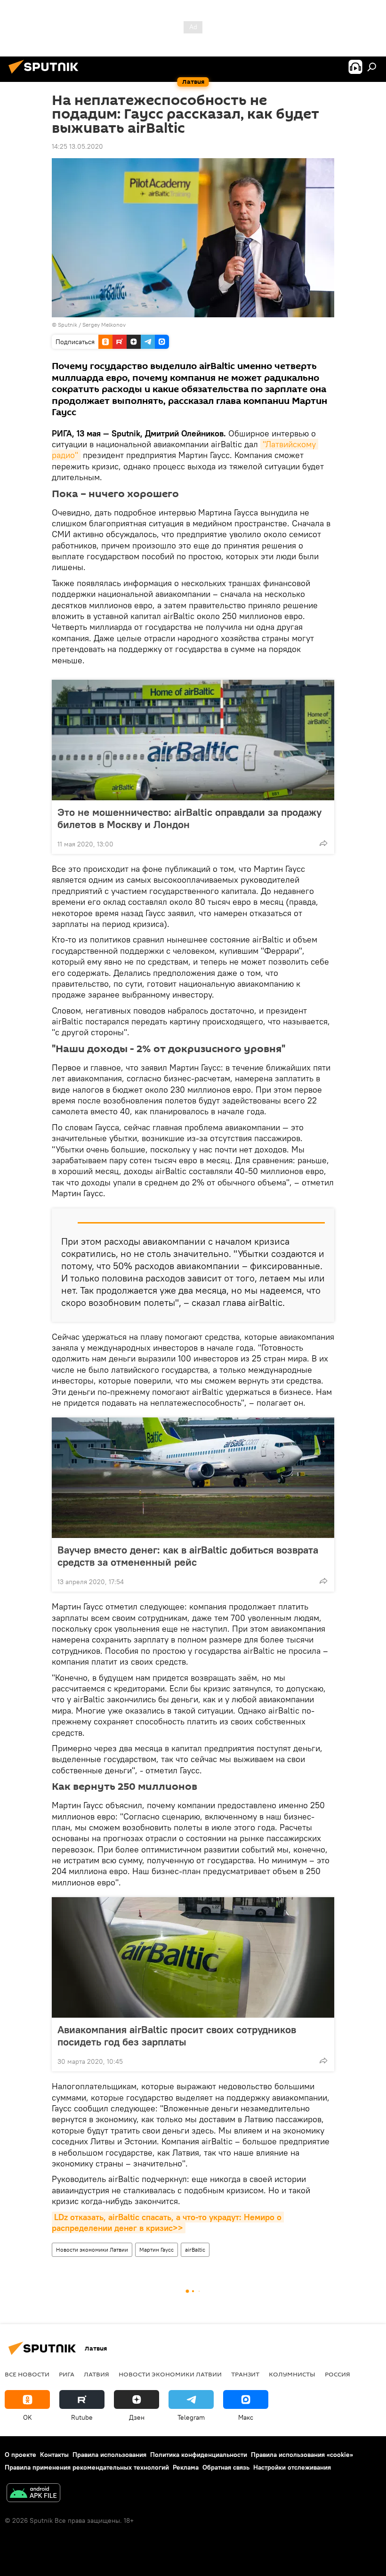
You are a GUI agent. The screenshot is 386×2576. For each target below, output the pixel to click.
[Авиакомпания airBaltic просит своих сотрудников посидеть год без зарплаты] (193, 1957)
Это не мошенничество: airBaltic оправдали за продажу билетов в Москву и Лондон (189, 818)
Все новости (27, 2374)
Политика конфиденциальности (199, 2455)
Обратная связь (226, 2467)
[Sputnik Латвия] (46, 75)
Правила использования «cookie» (302, 2455)
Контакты (54, 2455)
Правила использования (109, 2455)
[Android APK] (33, 2494)
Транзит (245, 2374)
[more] (323, 843)
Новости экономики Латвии (92, 2250)
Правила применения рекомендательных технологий (87, 2467)
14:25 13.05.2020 (77, 146)
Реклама (186, 2467)
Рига (67, 2374)
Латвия (96, 2374)
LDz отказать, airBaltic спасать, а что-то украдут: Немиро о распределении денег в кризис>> (168, 2222)
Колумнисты (292, 2374)
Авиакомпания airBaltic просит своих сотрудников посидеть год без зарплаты (177, 2036)
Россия (338, 2374)
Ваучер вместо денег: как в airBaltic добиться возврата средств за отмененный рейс (188, 1556)
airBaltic (195, 2250)
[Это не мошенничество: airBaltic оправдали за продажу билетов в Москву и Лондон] (193, 740)
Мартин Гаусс (157, 2250)
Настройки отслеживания (292, 2467)
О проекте (20, 2455)
